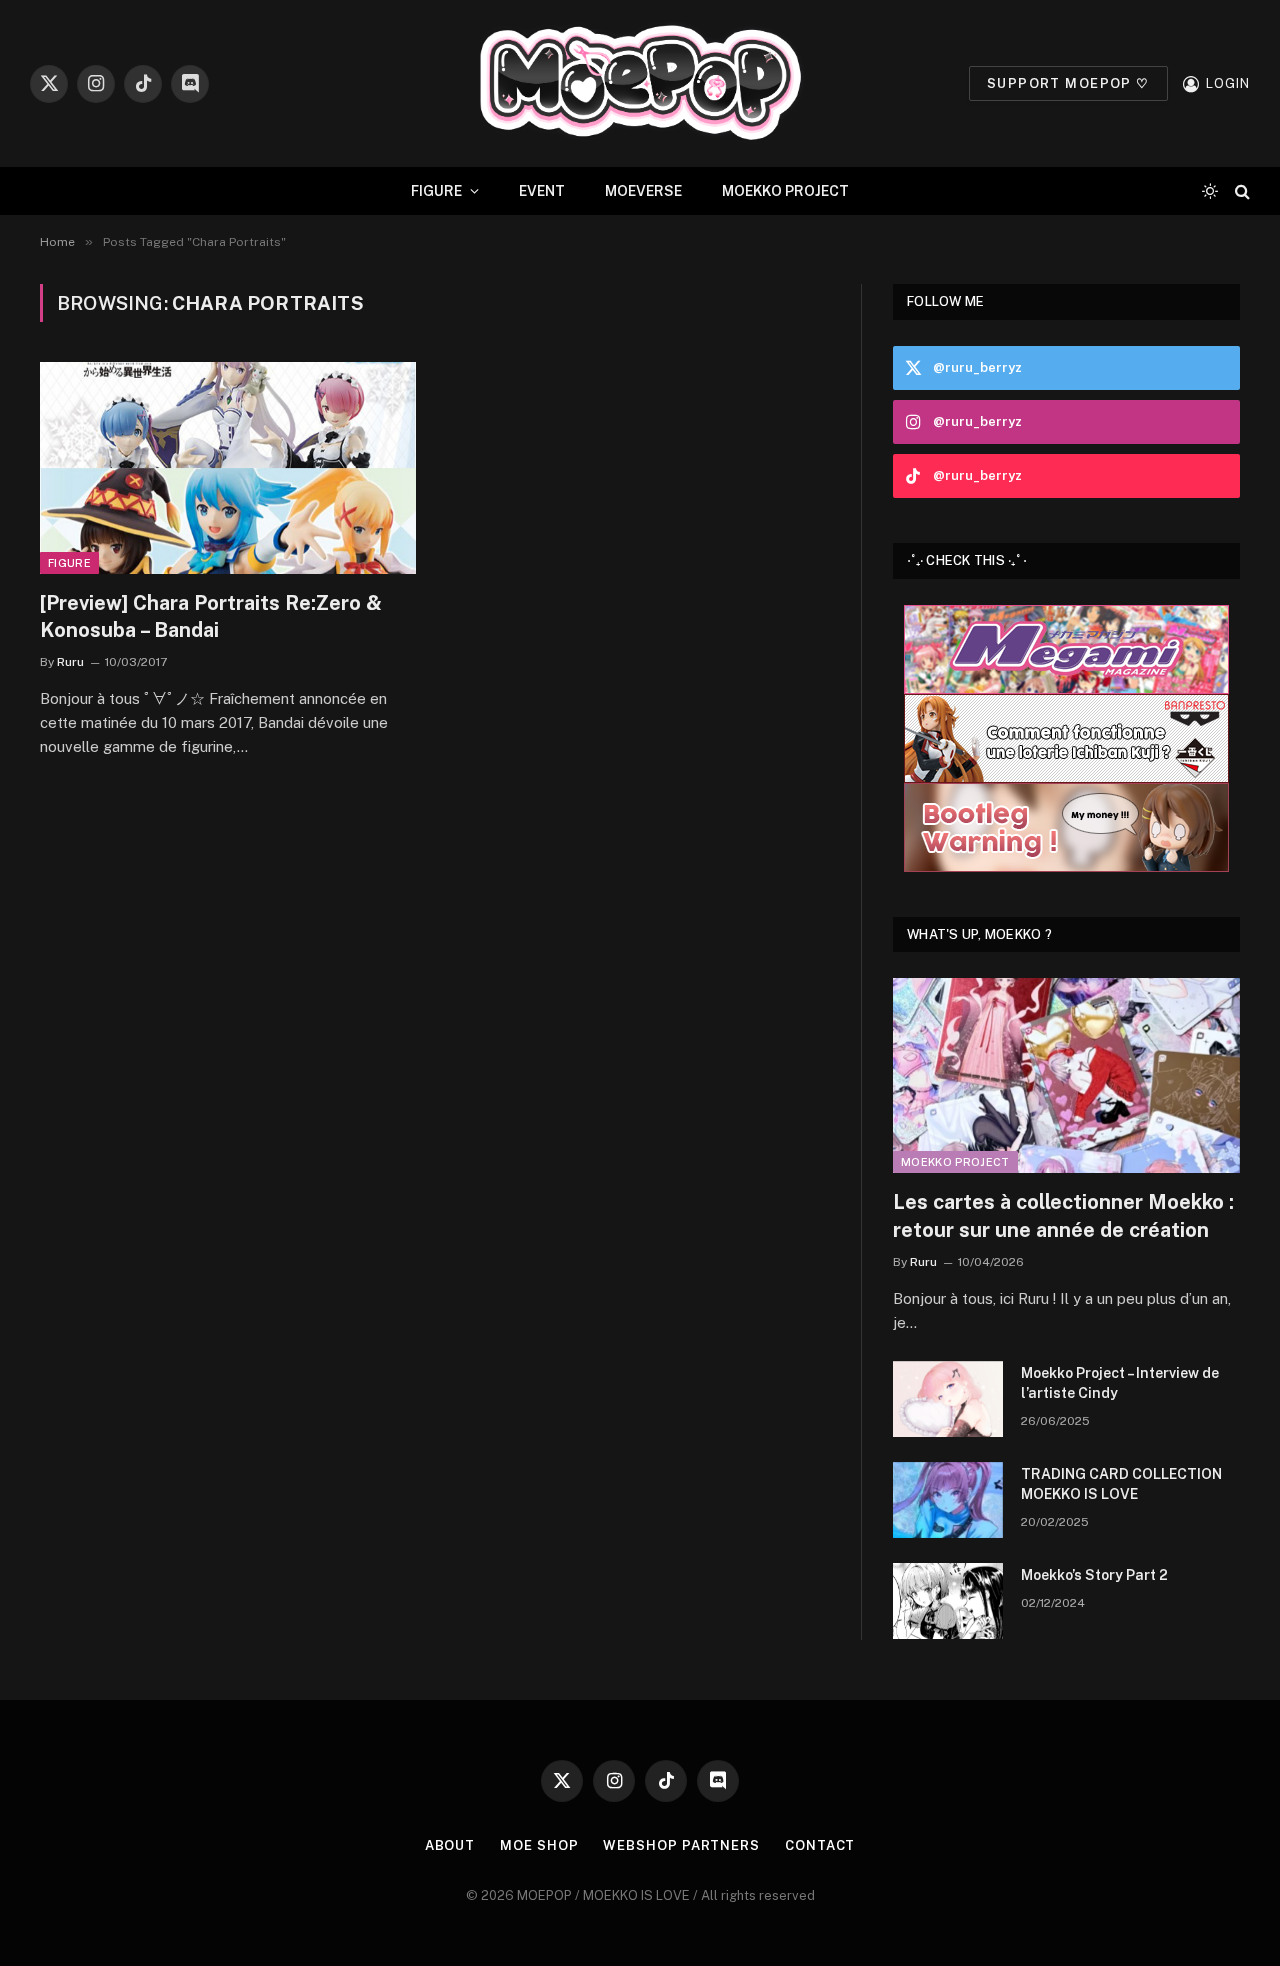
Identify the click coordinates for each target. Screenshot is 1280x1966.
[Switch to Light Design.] (1210, 191)
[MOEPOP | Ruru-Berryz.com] (640, 83)
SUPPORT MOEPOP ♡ (1068, 83)
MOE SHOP (539, 1845)
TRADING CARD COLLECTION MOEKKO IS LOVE (1121, 1484)
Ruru (70, 662)
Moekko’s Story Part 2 (1094, 1575)
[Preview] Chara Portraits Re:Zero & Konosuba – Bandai (211, 616)
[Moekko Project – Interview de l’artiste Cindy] (948, 1399)
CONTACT (820, 1845)
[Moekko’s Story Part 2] (948, 1601)
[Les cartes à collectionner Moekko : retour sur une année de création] (1066, 1075)
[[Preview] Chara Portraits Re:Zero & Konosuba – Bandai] (228, 468)
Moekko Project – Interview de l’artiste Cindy (1120, 1383)
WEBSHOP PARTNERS (681, 1845)
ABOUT (450, 1845)
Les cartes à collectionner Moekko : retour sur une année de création (1063, 1215)
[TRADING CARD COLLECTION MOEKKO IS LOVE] (948, 1500)
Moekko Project (955, 1162)
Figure (69, 563)
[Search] (1240, 191)
